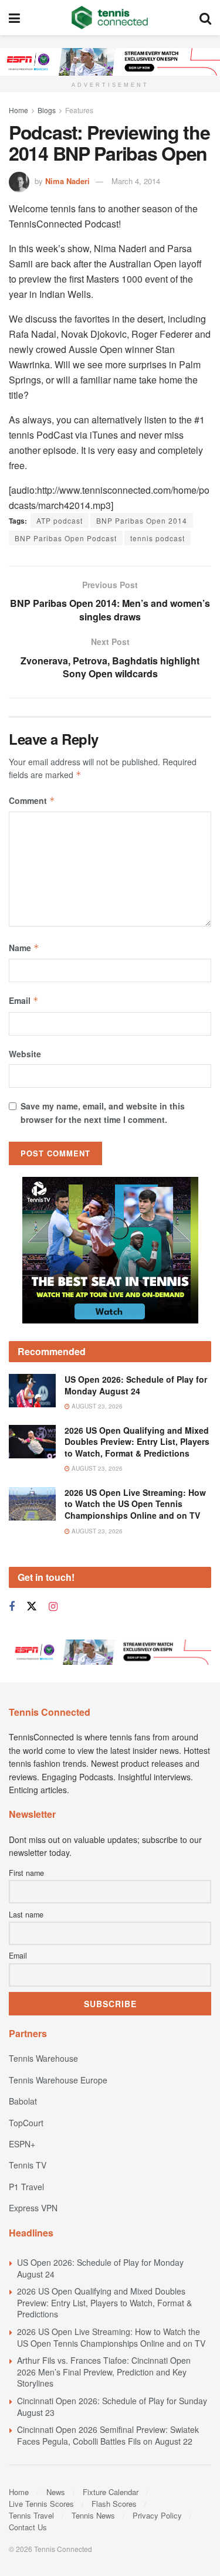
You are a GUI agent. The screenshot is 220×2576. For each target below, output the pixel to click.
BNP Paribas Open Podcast (66, 538)
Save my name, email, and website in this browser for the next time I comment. (103, 1112)
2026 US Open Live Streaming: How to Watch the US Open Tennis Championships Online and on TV (135, 1504)
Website (25, 1054)
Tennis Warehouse (43, 2058)
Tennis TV (28, 2165)
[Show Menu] (14, 18)
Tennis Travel (31, 2515)
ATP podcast (60, 520)
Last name (26, 1915)
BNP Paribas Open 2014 (142, 520)
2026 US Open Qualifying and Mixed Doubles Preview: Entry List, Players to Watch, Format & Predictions (137, 1442)
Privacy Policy (157, 2515)
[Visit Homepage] (110, 18)
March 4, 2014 (136, 181)
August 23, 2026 (96, 1406)
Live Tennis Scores (41, 2504)
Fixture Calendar (111, 2492)
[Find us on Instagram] (53, 1607)
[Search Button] (205, 18)
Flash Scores (114, 2504)
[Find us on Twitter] (32, 1606)
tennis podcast (158, 538)
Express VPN (33, 2208)
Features (79, 110)
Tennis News (93, 2515)
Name (24, 948)
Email (24, 1000)
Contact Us (28, 2527)
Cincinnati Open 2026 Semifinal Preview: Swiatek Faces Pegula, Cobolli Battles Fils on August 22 (108, 2435)
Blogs (47, 110)
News (56, 2492)
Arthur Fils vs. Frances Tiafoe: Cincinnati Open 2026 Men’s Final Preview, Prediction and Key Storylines (104, 2372)
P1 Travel (26, 2187)
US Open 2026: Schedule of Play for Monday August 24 (136, 1385)
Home (18, 110)
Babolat (23, 2101)
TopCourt (26, 2123)
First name (26, 1873)
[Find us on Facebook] (12, 1607)
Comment (32, 800)
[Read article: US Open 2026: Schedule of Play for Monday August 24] (32, 1391)
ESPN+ (22, 2144)
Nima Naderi (67, 181)
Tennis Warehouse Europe (58, 2080)
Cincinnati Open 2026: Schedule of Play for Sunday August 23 (112, 2407)
